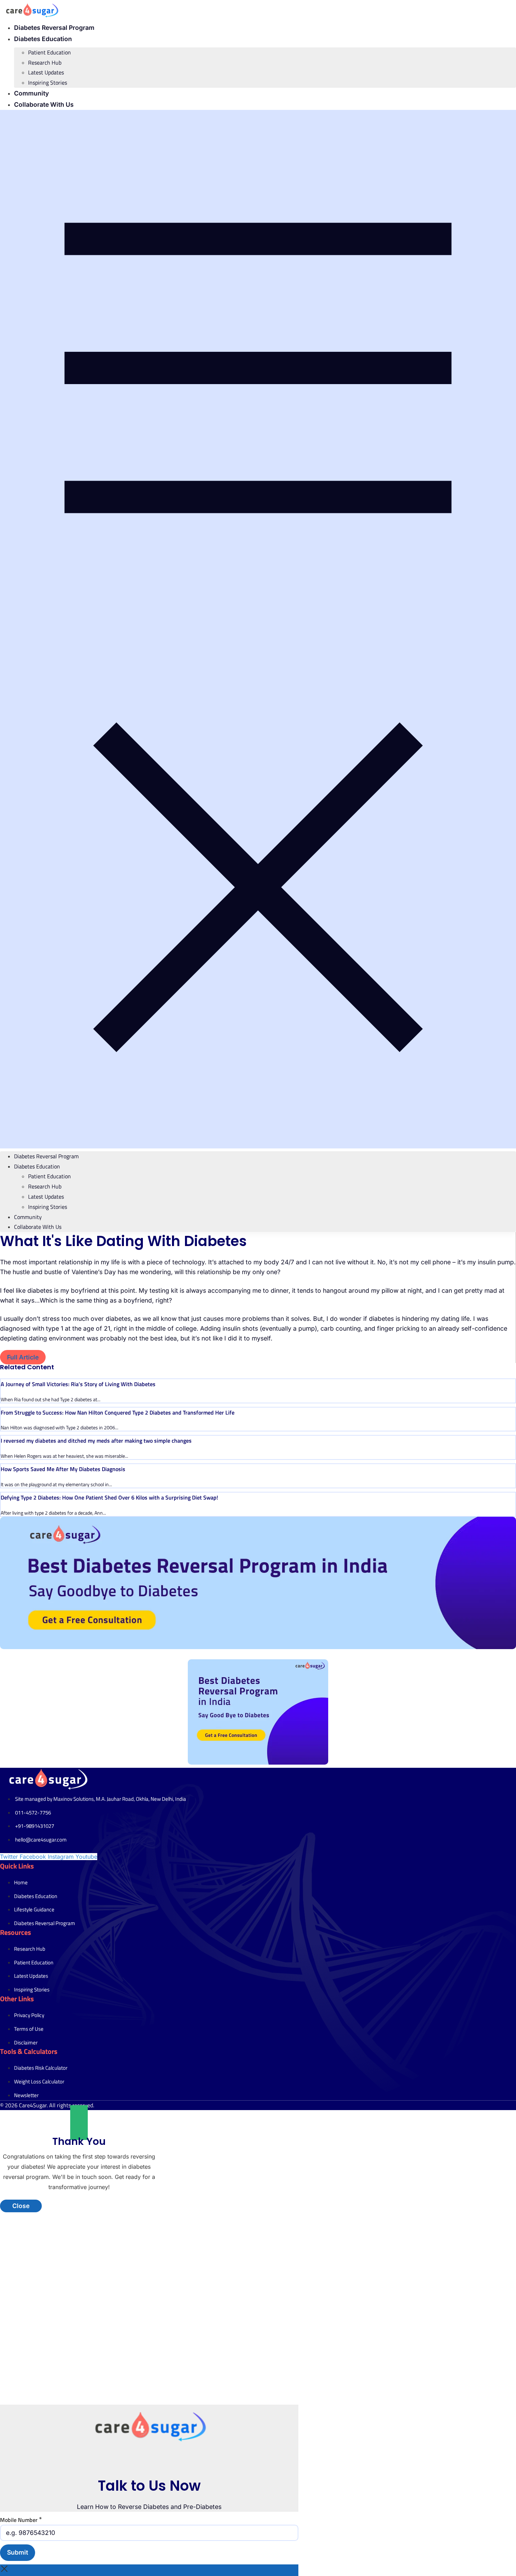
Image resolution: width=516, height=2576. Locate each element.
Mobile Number (21, 2519)
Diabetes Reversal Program (54, 28)
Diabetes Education (43, 39)
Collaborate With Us (44, 104)
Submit (18, 2552)
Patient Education (49, 52)
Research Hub (45, 62)
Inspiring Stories (48, 83)
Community (31, 93)
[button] (258, 629)
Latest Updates (46, 72)
